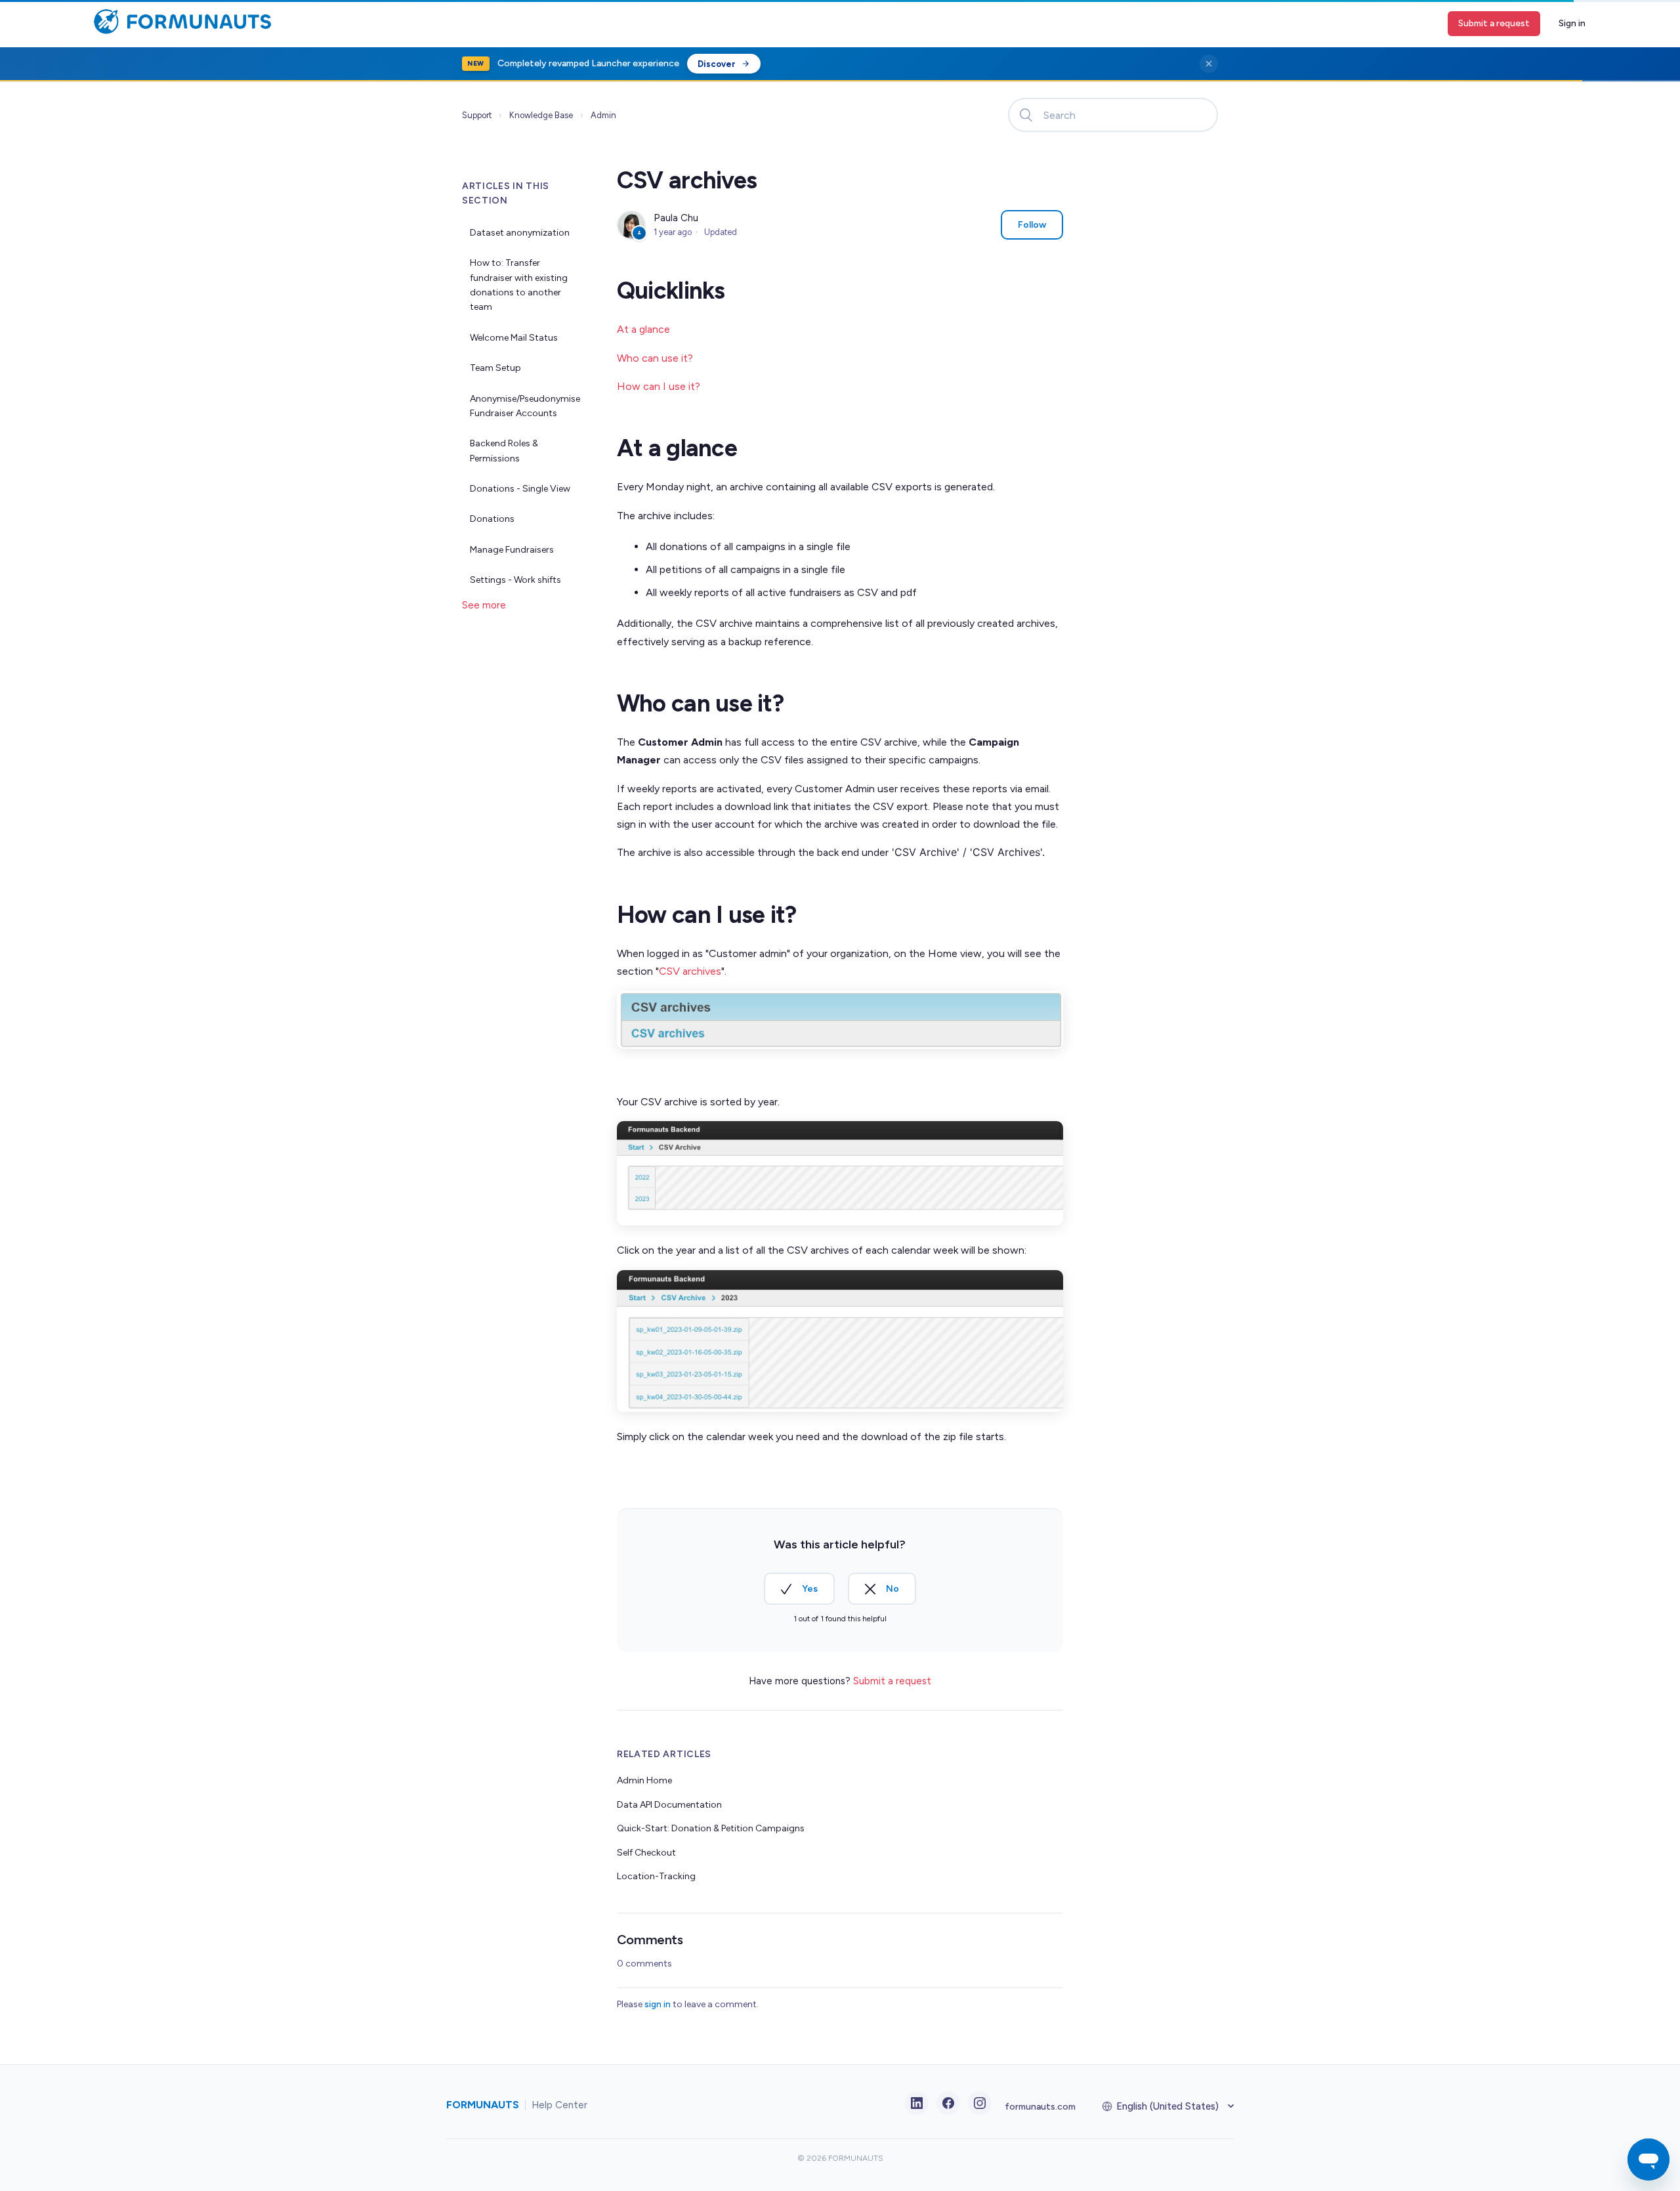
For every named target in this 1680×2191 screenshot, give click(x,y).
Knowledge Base (541, 115)
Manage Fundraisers (512, 550)
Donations (492, 519)
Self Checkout (646, 1853)
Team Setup (495, 368)
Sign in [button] (1572, 23)
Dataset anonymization (520, 233)
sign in (658, 2004)
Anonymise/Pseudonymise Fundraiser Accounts (525, 406)
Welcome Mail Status (514, 338)
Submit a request (1494, 23)
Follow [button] (1032, 225)
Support (477, 115)
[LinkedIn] (917, 2103)
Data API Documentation (669, 1805)
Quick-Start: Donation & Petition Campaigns (711, 1828)
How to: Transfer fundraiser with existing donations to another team (519, 285)
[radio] (799, 1589)
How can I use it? (659, 386)
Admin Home (644, 1780)
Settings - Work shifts (515, 580)
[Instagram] (980, 2103)
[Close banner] (1209, 64)
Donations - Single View (520, 489)
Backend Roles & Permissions (504, 451)
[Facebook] (948, 2103)
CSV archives (690, 971)
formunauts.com (1040, 2107)
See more (484, 605)
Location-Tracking (656, 1876)
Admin (603, 115)
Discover (717, 64)
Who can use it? (655, 358)
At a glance (643, 329)
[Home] (179, 32)
